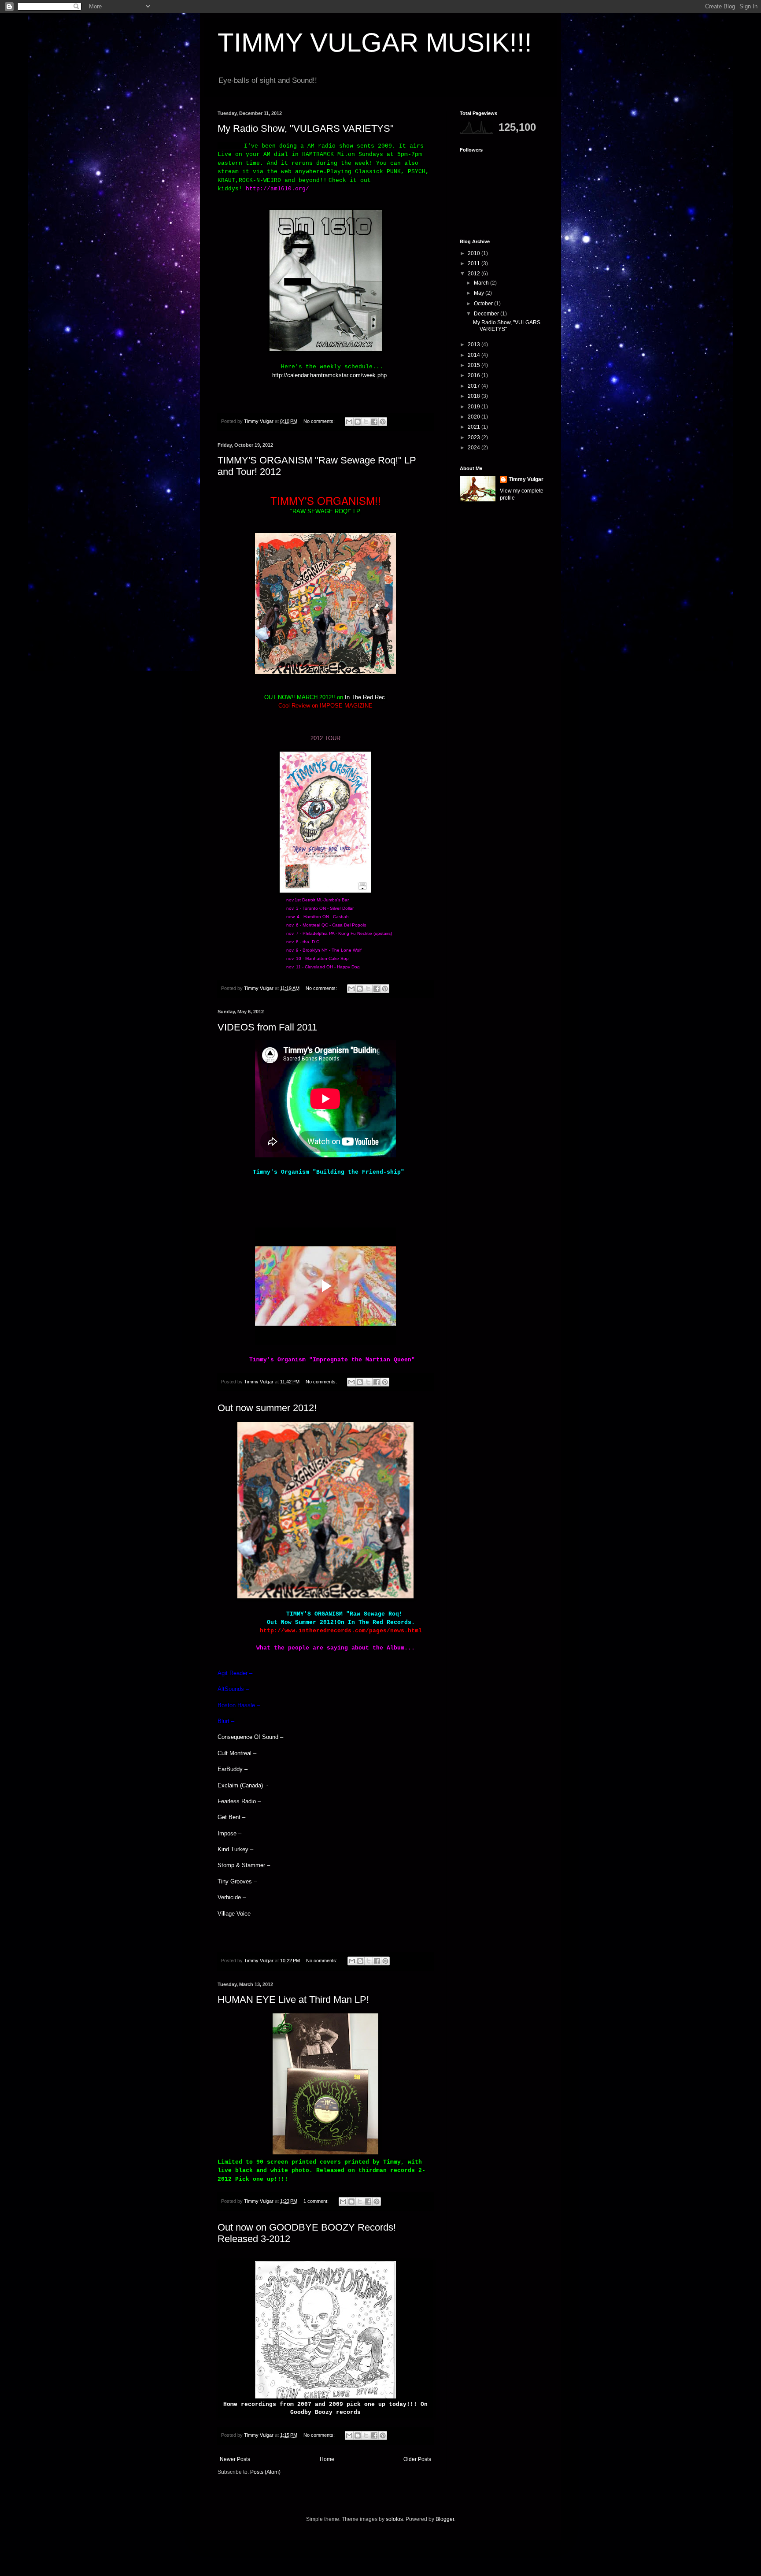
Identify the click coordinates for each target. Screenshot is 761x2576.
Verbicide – (232, 1897)
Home (327, 2459)
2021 (475, 427)
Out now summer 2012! (267, 1408)
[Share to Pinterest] (383, 422)
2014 (475, 355)
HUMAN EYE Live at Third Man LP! (293, 2000)
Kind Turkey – (235, 1849)
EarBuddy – (233, 1769)
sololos (394, 2519)
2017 (475, 386)
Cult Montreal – (237, 1753)
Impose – (229, 1833)
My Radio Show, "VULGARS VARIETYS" (306, 128)
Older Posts (417, 2459)
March (482, 283)
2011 (475, 263)
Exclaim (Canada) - (243, 1785)
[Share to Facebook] (374, 422)
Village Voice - (236, 1914)
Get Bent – (231, 1817)
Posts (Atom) (265, 2472)
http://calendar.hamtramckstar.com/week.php (329, 375)
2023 (475, 437)
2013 (475, 345)
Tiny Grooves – (237, 1881)
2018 (475, 396)
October (484, 304)
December (487, 314)
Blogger (445, 2519)
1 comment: (317, 2201)
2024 (475, 448)
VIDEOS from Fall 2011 (267, 1027)
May (480, 293)
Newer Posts (235, 2459)
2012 (475, 274)
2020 (475, 417)
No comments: (320, 421)
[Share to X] (366, 422)
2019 (475, 407)
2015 (475, 365)
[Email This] (349, 422)
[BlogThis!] (358, 422)
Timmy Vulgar (526, 479)
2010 (475, 253)
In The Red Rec (365, 697)
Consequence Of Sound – (250, 1737)
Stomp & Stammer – (244, 1865)
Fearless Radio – (239, 1801)
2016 (475, 375)
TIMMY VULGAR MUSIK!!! (375, 43)
